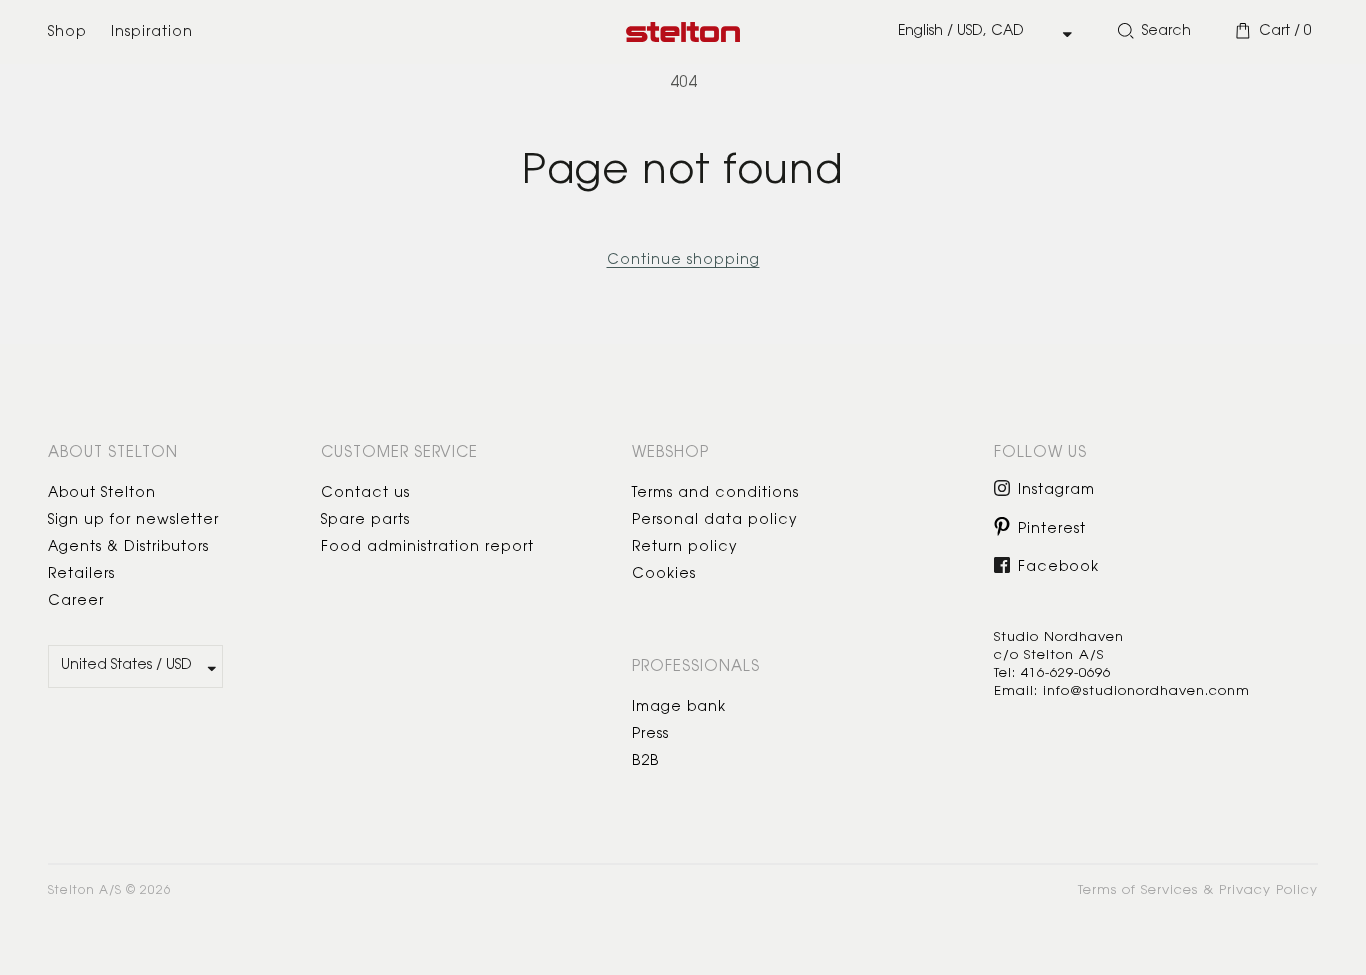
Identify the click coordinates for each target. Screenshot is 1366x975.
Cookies (664, 575)
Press (650, 735)
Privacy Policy (1268, 890)
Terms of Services (1138, 890)
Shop (67, 33)
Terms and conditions (715, 494)
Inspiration (152, 33)
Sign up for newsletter (133, 521)
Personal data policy (715, 521)
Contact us (365, 494)
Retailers (81, 575)
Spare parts (365, 521)
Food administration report (427, 548)
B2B (645, 762)
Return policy (685, 548)
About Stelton (102, 494)
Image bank (679, 708)
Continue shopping (683, 261)
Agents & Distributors (128, 548)
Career (76, 602)
